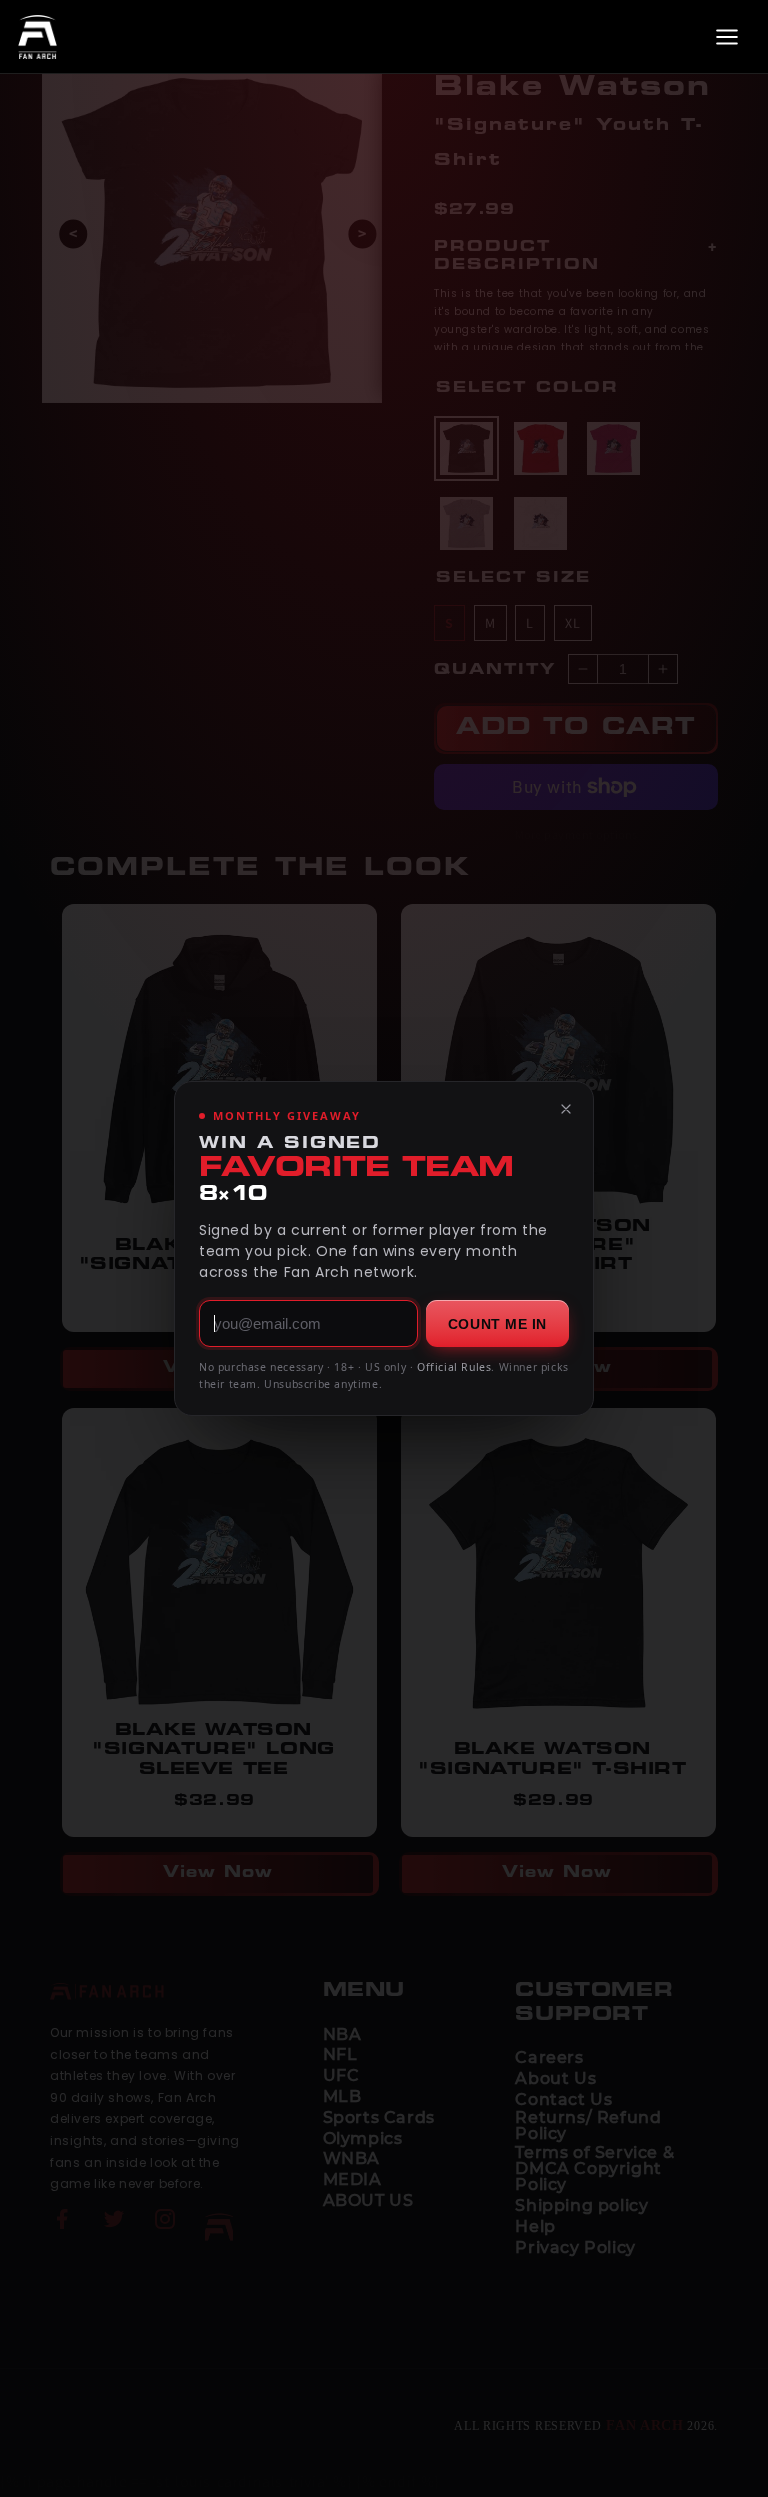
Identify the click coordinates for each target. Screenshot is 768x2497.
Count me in (497, 1324)
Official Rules (454, 1367)
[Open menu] (727, 37)
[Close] (566, 1109)
